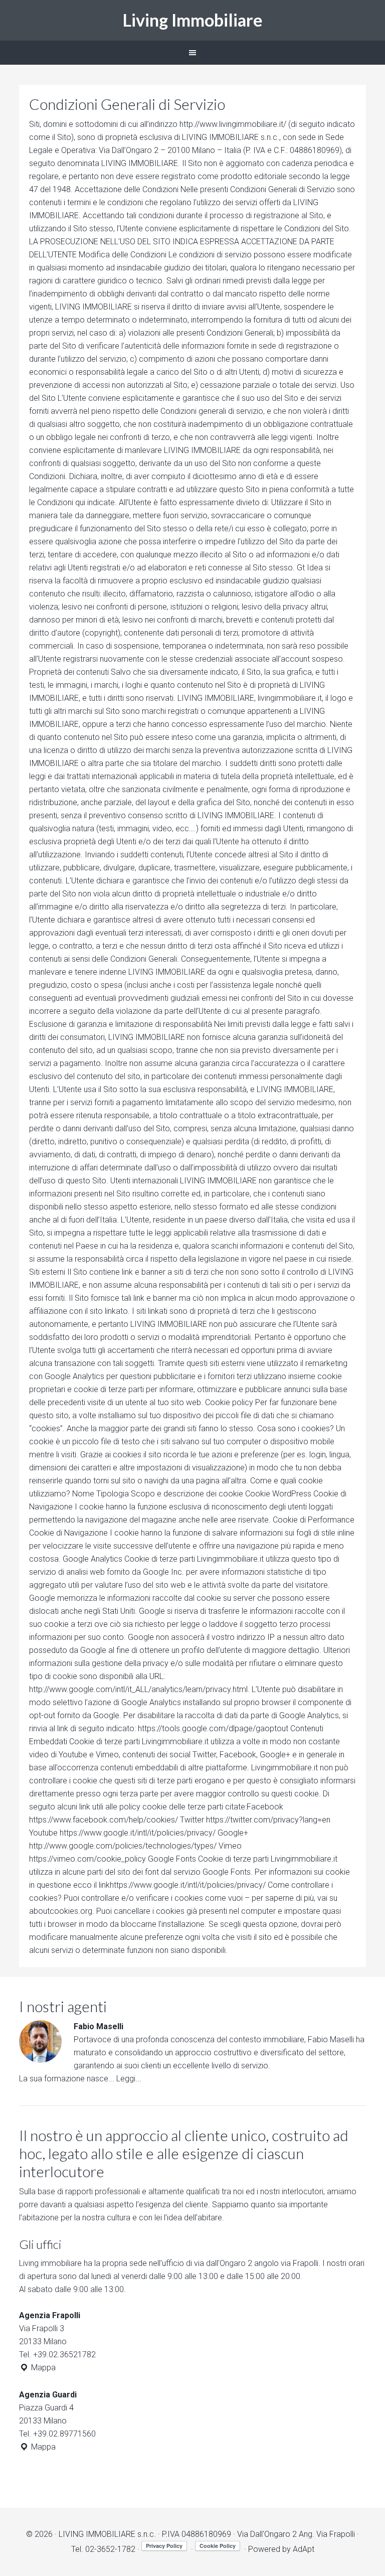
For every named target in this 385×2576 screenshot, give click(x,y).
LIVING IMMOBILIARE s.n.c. (107, 2534)
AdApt (304, 2549)
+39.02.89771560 (64, 2434)
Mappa (42, 2368)
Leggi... (129, 2079)
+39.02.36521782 (64, 2355)
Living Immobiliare (193, 20)
